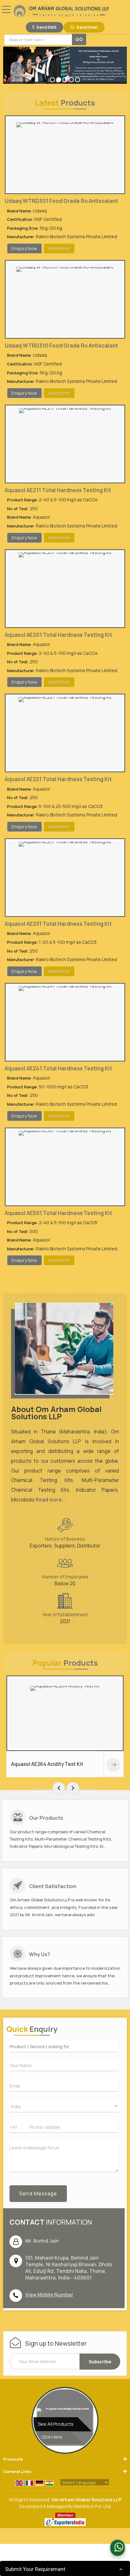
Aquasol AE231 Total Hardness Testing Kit (58, 924)
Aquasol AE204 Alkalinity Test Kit (73, 1764)
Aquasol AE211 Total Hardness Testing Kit (58, 490)
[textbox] (39, 40)
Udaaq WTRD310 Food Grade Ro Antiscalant (61, 346)
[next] (73, 1788)
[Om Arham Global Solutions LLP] (61, 12)
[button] (49, 2295)
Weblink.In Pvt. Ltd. (92, 2506)
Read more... (51, 1500)
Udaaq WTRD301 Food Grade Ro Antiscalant (61, 201)
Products (13, 2459)
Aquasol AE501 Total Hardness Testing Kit (58, 1213)
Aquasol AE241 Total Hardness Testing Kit (58, 1068)
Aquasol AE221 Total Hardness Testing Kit (58, 779)
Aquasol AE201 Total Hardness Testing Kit (58, 635)
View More (59, 248)
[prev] (59, 1788)
